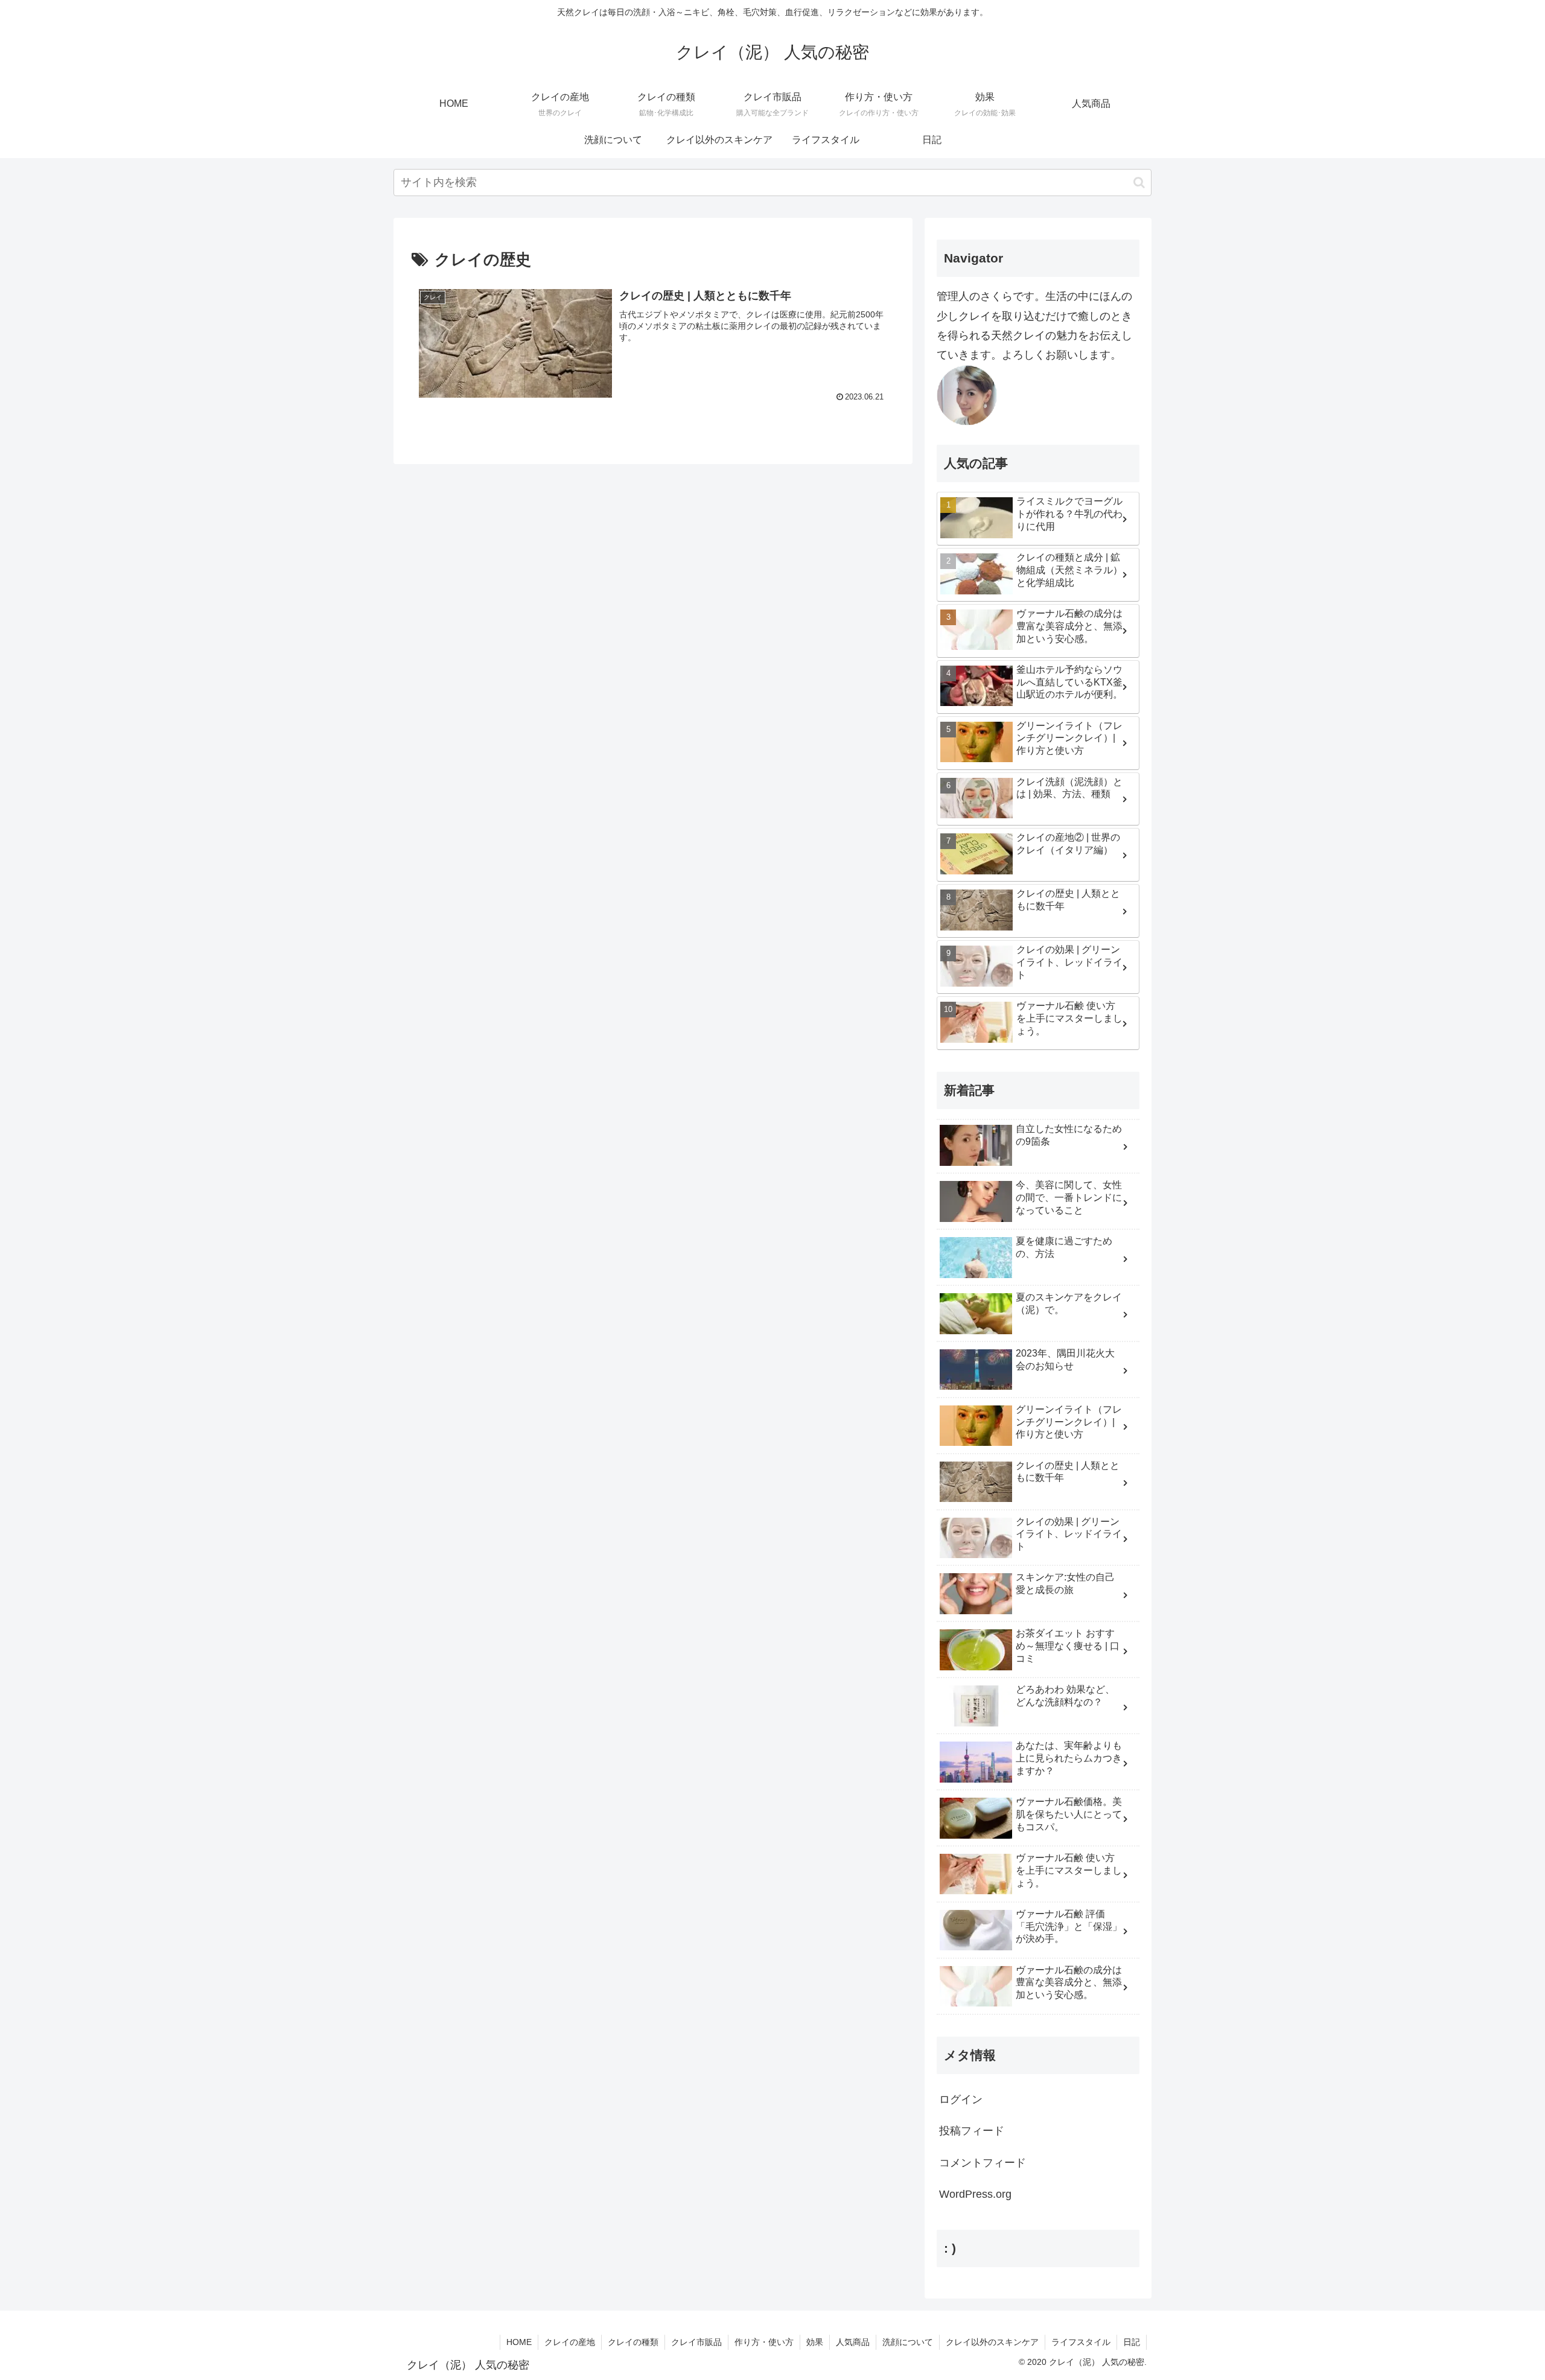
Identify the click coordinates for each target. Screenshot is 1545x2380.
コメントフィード (983, 2163)
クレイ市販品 (696, 2342)
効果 (815, 2342)
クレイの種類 (633, 2342)
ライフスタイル (1081, 2342)
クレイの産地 (570, 2342)
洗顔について (908, 2342)
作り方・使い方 (764, 2342)
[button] (1139, 183)
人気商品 (853, 2342)
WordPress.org (975, 2194)
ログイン (961, 2099)
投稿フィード (972, 2131)
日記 (1132, 2342)
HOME (519, 2342)
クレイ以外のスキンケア (992, 2342)
